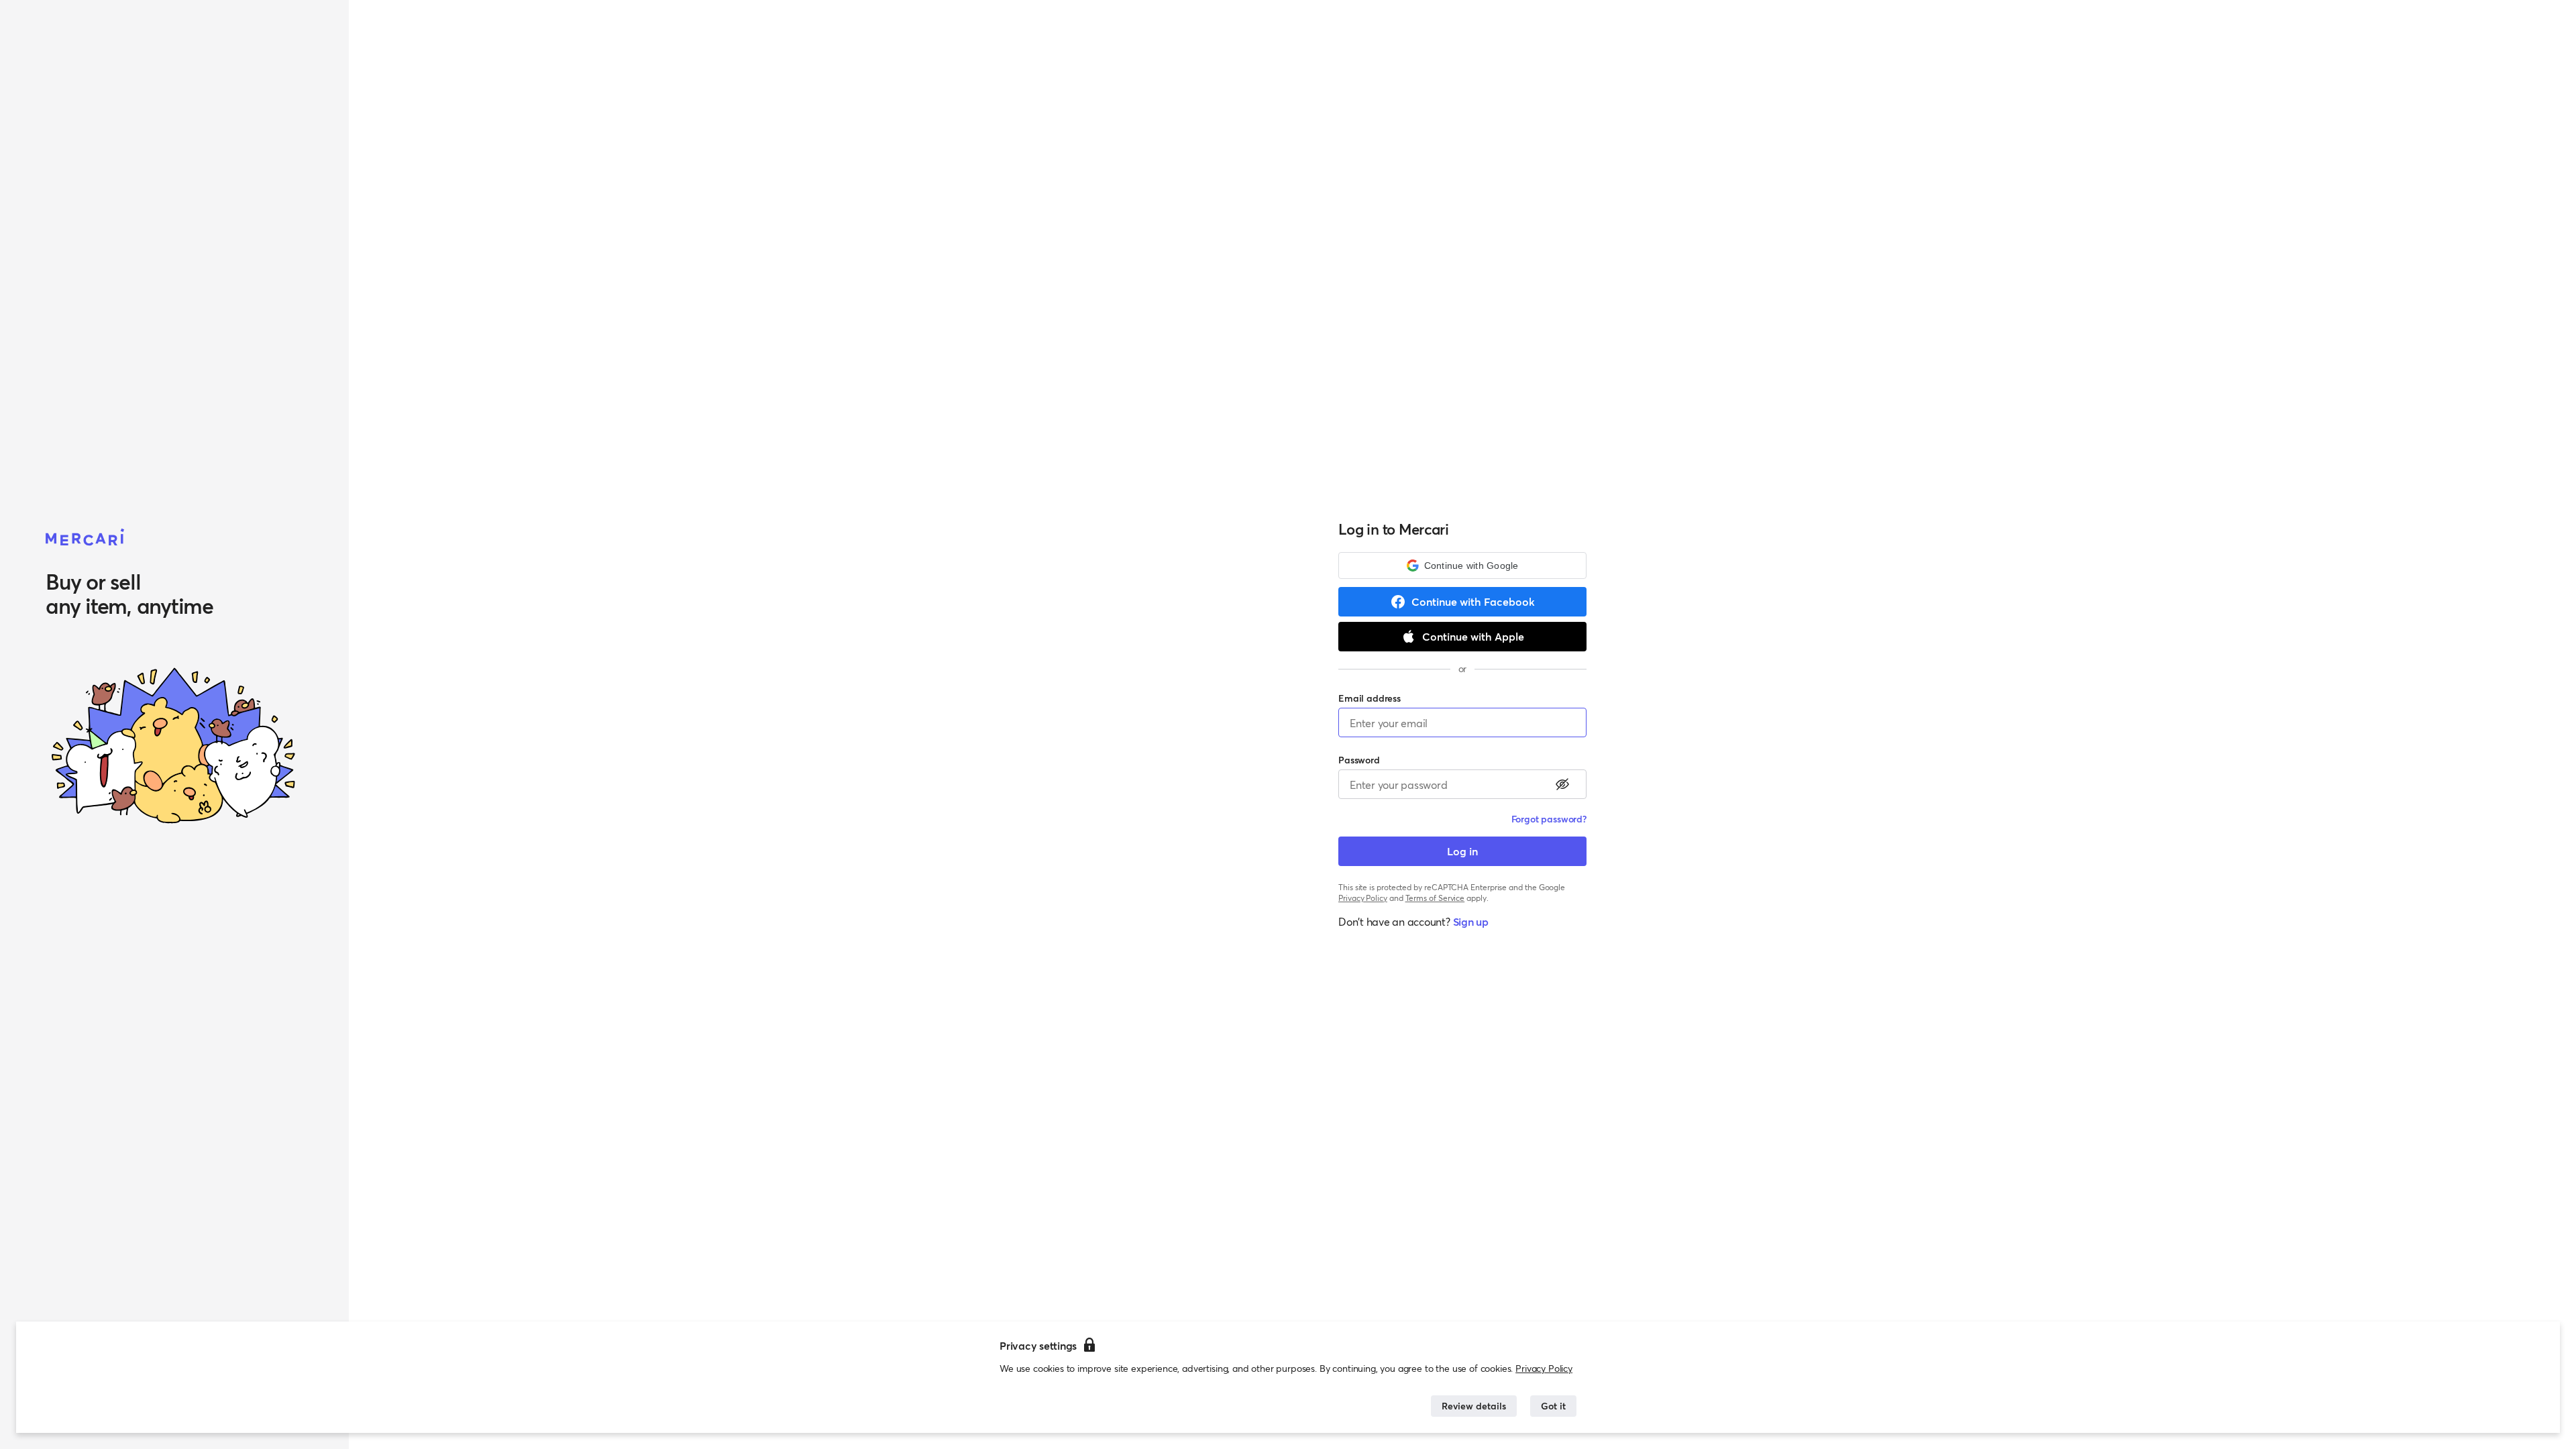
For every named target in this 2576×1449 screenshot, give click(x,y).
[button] (1462, 566)
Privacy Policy (1544, 1368)
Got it (1553, 1406)
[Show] (1562, 784)
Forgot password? (1549, 819)
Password (1359, 760)
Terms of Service (1435, 898)
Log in (1462, 851)
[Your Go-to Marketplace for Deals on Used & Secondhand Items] (85, 538)
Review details (1474, 1406)
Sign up (1471, 921)
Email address (1370, 698)
